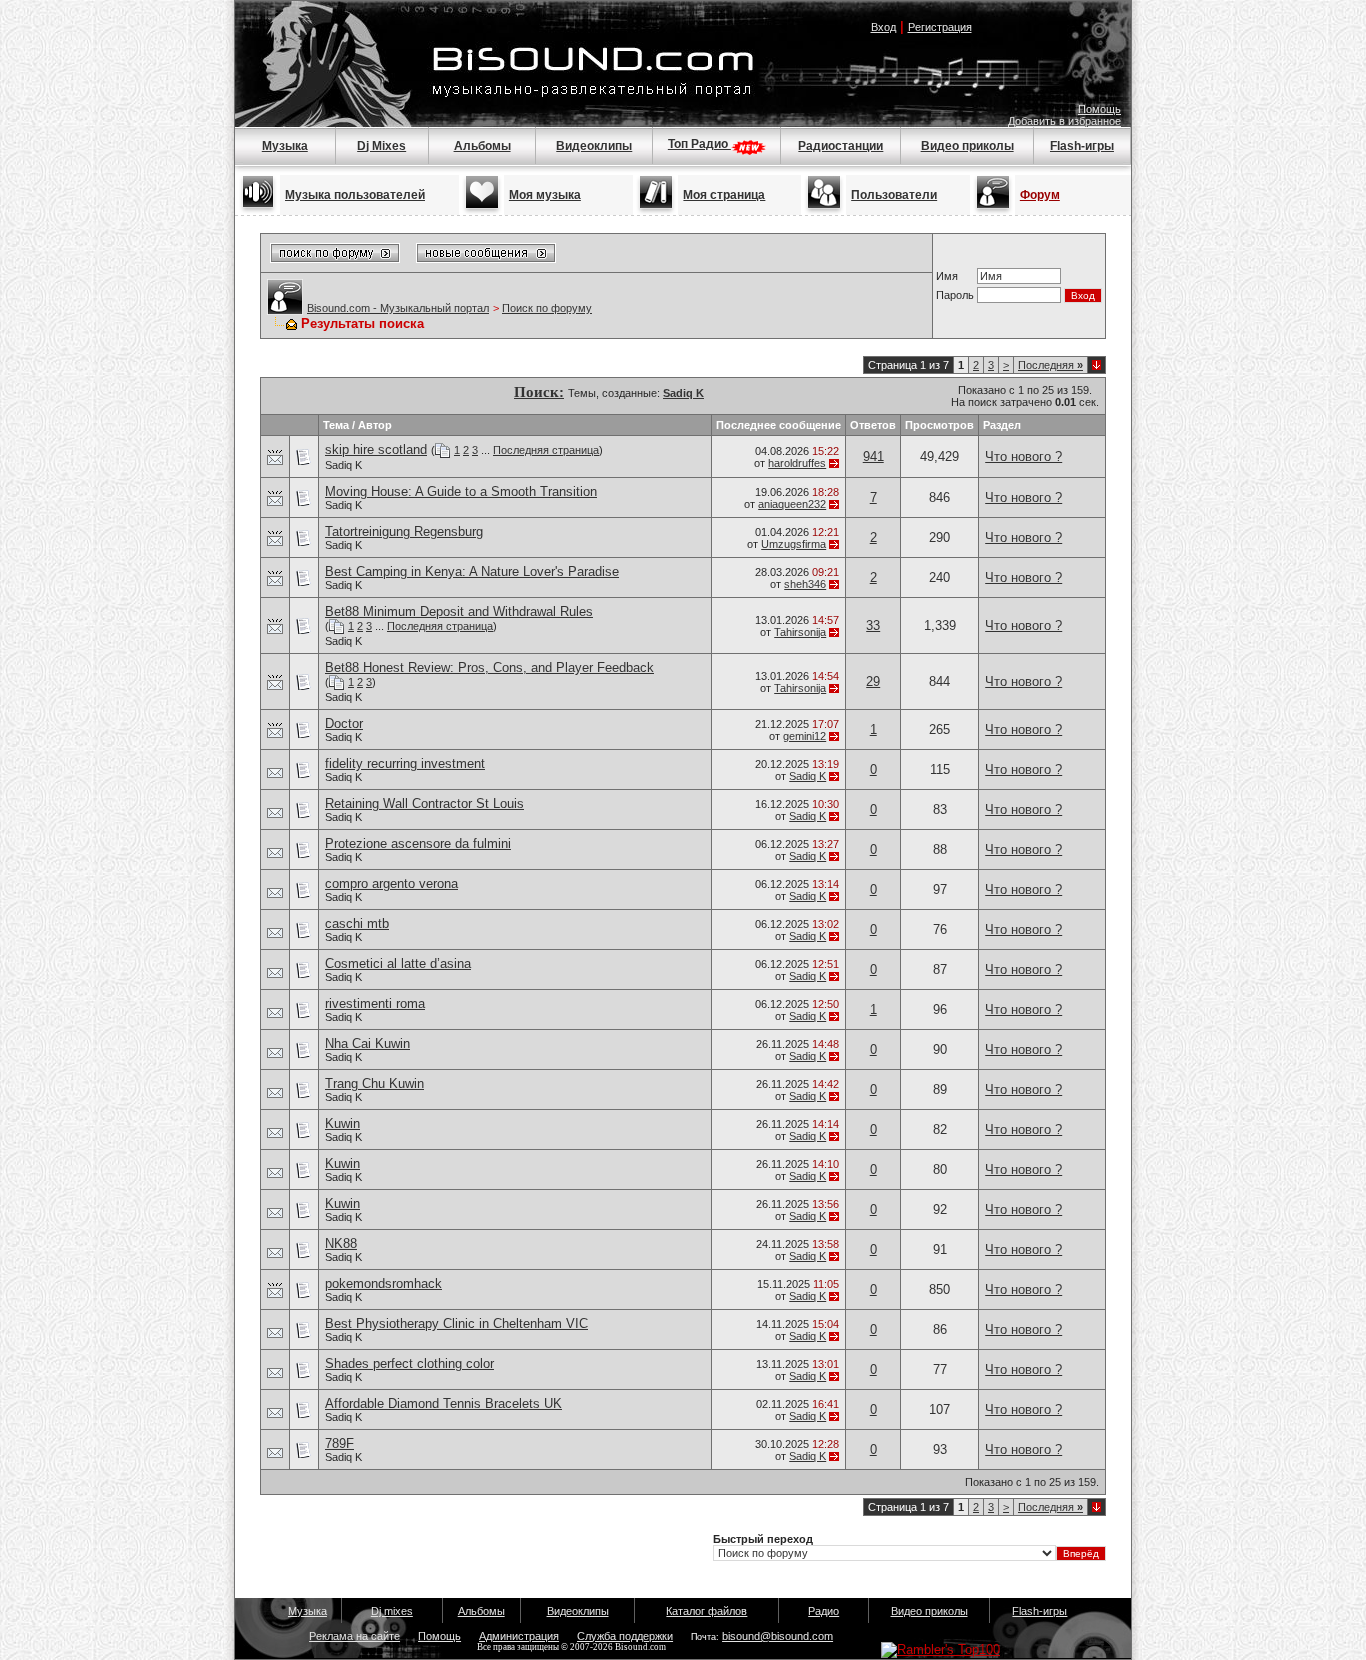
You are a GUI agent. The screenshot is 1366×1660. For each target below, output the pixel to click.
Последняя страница (546, 450)
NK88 (341, 1243)
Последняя (1050, 365)
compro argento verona (391, 883)
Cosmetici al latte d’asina (398, 963)
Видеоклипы (594, 146)
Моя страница (724, 195)
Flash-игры (1082, 146)
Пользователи (894, 195)
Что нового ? (1023, 456)
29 (873, 681)
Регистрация (940, 27)
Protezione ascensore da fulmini (418, 843)
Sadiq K (343, 465)
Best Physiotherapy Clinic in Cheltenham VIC (456, 1323)
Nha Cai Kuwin (367, 1043)
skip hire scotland (376, 449)
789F (339, 1443)
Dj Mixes (381, 146)
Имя (947, 276)
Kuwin (342, 1123)
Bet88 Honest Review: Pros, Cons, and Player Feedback (489, 667)
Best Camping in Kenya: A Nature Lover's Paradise (472, 571)
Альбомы (482, 146)
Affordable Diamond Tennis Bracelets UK (443, 1403)
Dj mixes (392, 1611)
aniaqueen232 (792, 504)
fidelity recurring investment (405, 763)
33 (873, 625)
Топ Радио (699, 144)
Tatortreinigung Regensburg (404, 531)
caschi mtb (357, 923)
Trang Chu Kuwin (374, 1083)
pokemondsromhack (383, 1283)
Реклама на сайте (354, 1636)
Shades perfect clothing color (409, 1363)
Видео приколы (967, 146)
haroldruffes (797, 463)
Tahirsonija (800, 632)
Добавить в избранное (1064, 121)
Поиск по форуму (547, 308)
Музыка (285, 146)
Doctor (344, 723)
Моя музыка (545, 195)
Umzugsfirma (793, 544)
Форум (1040, 195)
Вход (883, 27)
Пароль (955, 295)
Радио (823, 1611)
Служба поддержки (625, 1636)
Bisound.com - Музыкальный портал (398, 308)
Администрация (519, 1636)
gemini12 (804, 736)
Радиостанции (840, 146)
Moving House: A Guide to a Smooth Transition (461, 491)
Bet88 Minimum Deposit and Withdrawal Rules (459, 611)
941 (873, 456)
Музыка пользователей (355, 195)
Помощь (1099, 109)
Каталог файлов (706, 1611)
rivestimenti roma (375, 1003)
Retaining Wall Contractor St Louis (424, 803)
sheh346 (805, 584)
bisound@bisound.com (777, 1636)
